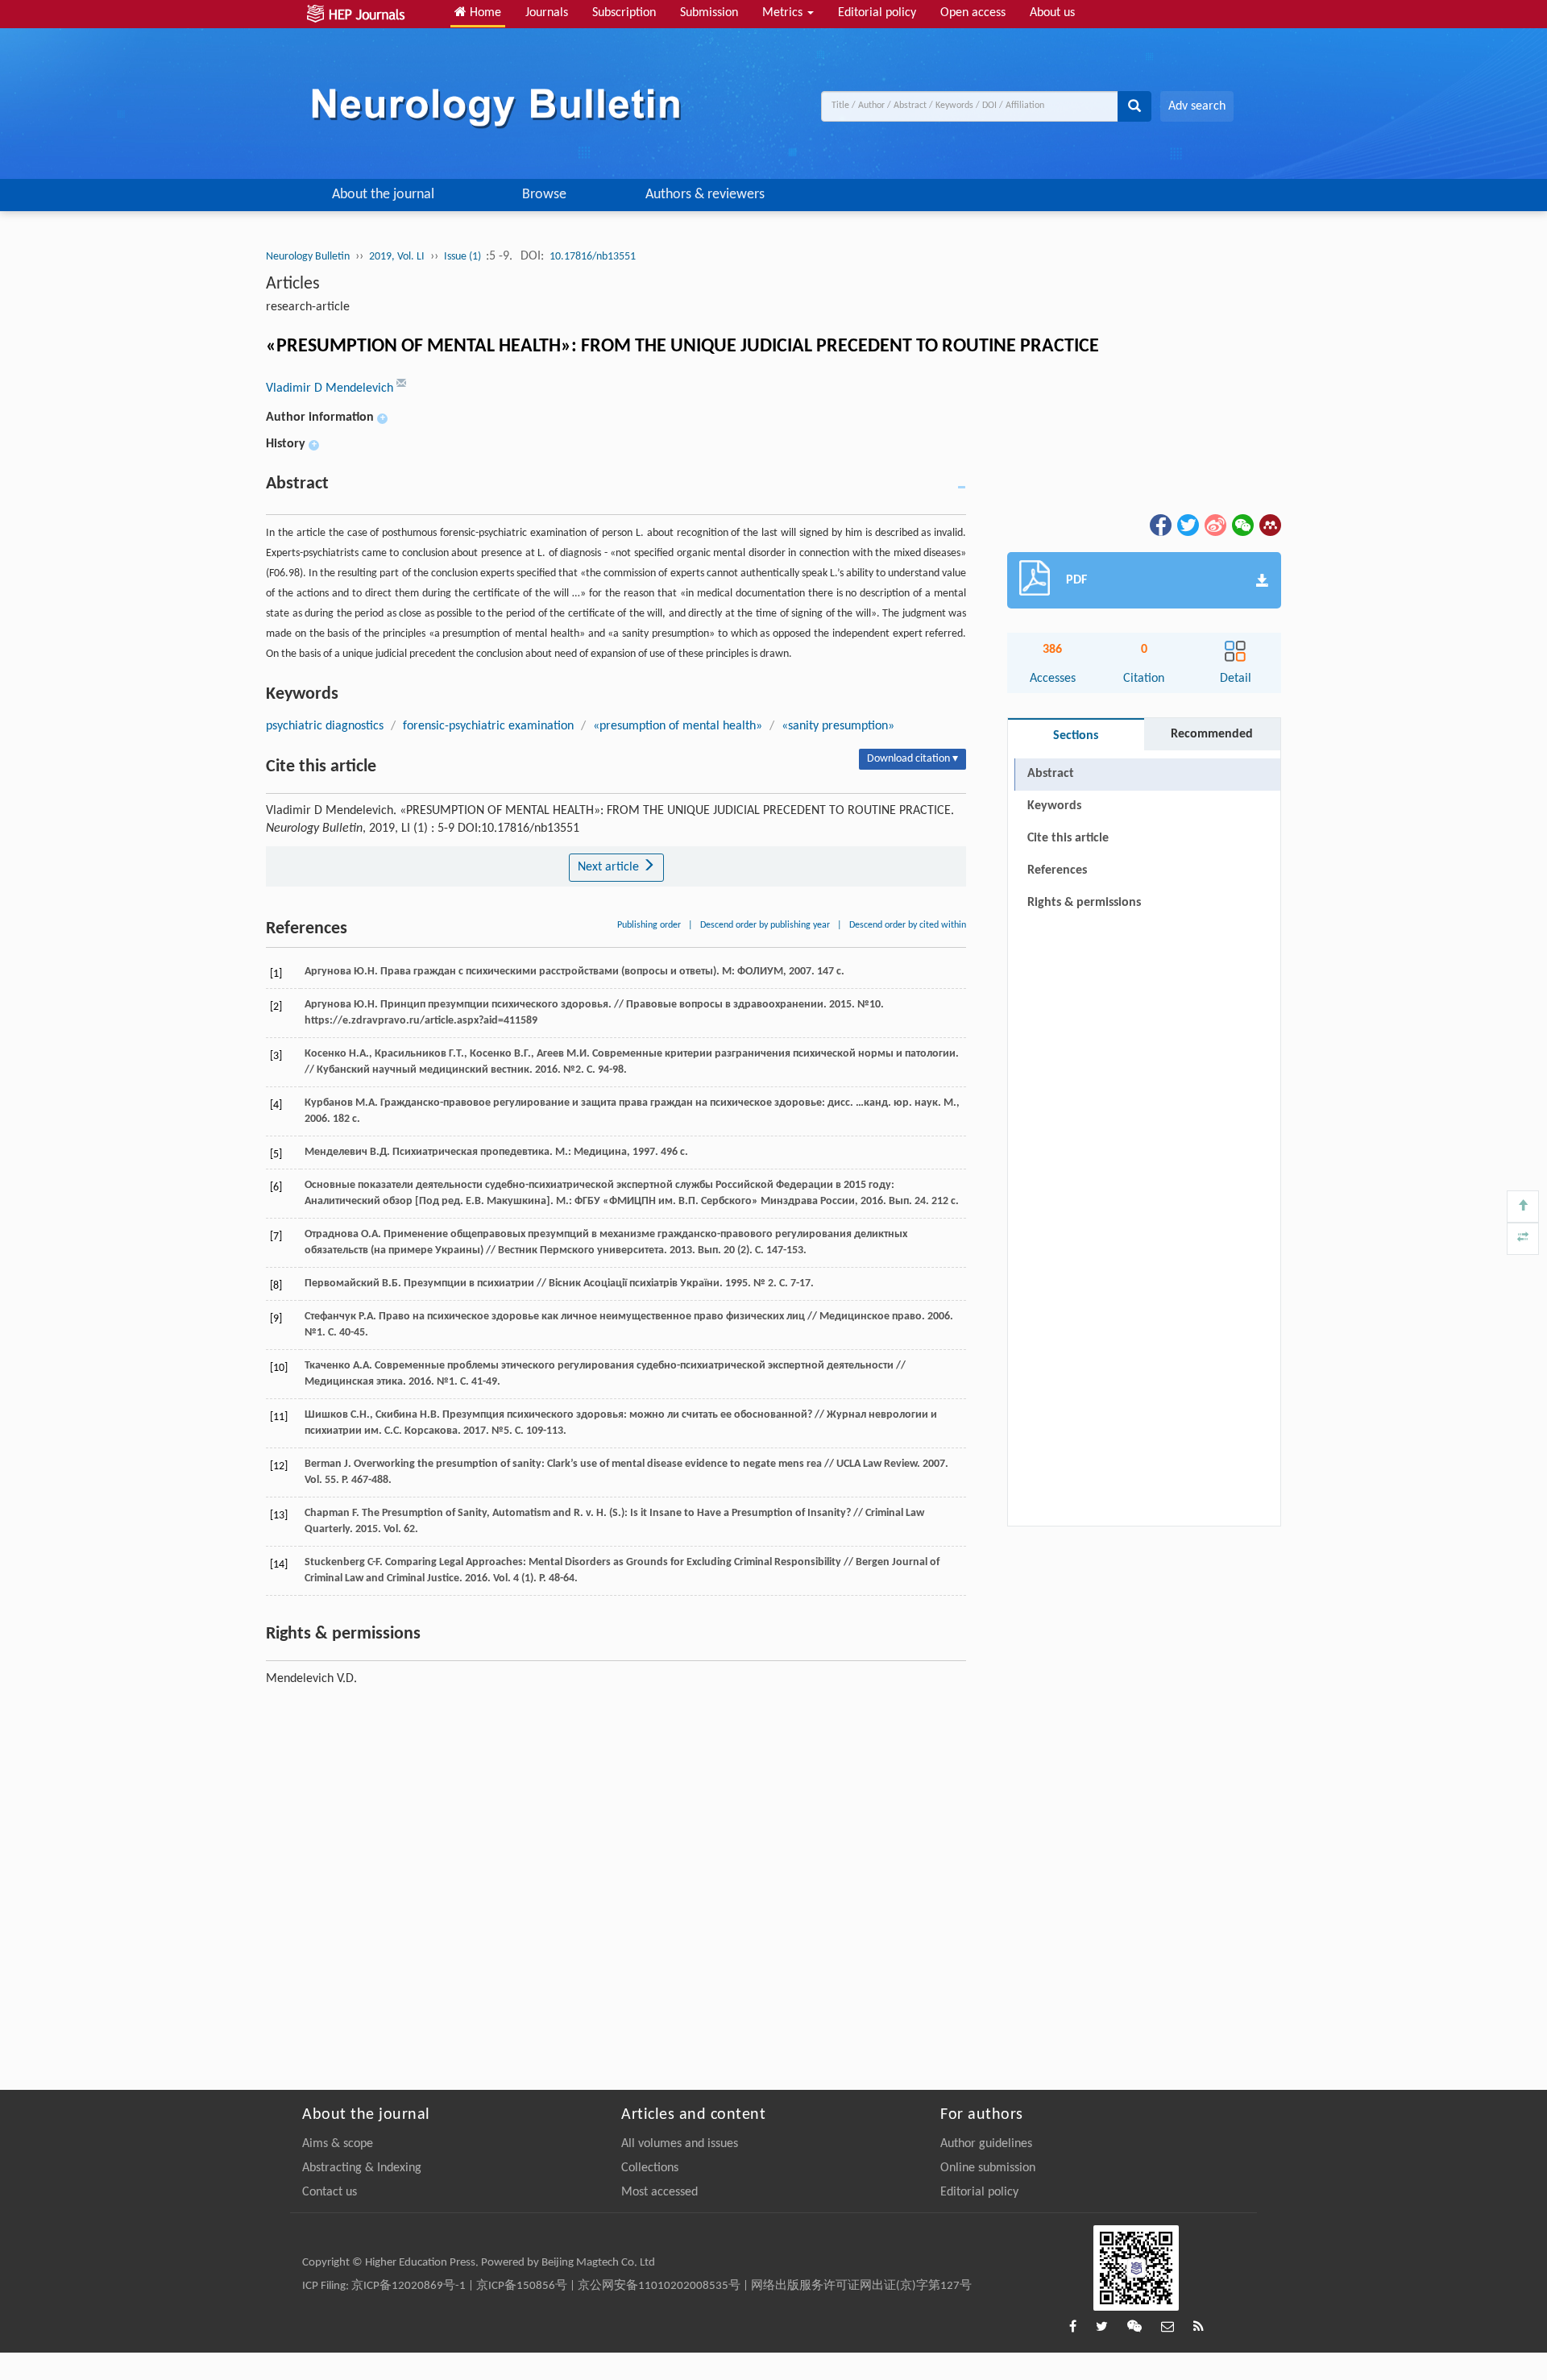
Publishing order (649, 925)
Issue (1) (464, 257)
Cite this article (1068, 838)
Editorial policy (877, 13)
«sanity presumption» (838, 726)
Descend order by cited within (908, 925)
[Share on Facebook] (1159, 525)
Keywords (1054, 806)
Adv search (1197, 106)
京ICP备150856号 (522, 2286)
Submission (709, 13)
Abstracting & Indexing (362, 2168)
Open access (973, 13)
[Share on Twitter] (1187, 525)
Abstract (1051, 774)
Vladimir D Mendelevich (331, 388)
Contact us (330, 2192)
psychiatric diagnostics (325, 726)
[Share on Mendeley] (1269, 525)
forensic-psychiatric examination (488, 726)
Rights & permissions (1084, 903)
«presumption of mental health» (678, 726)
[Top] (1523, 1207)
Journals (547, 13)
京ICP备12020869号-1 (409, 2286)
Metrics (784, 13)
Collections (650, 2168)
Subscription (624, 13)
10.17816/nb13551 (593, 257)
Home (484, 13)
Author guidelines (986, 2144)
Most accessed (659, 2192)
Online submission (988, 2168)
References (1057, 870)
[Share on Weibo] (1214, 525)
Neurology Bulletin (308, 257)
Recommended (1212, 734)
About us (1052, 13)
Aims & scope (338, 2144)
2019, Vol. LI (397, 257)
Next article (610, 867)
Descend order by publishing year (765, 925)
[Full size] (1523, 1239)
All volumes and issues (680, 2144)
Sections (1076, 736)
